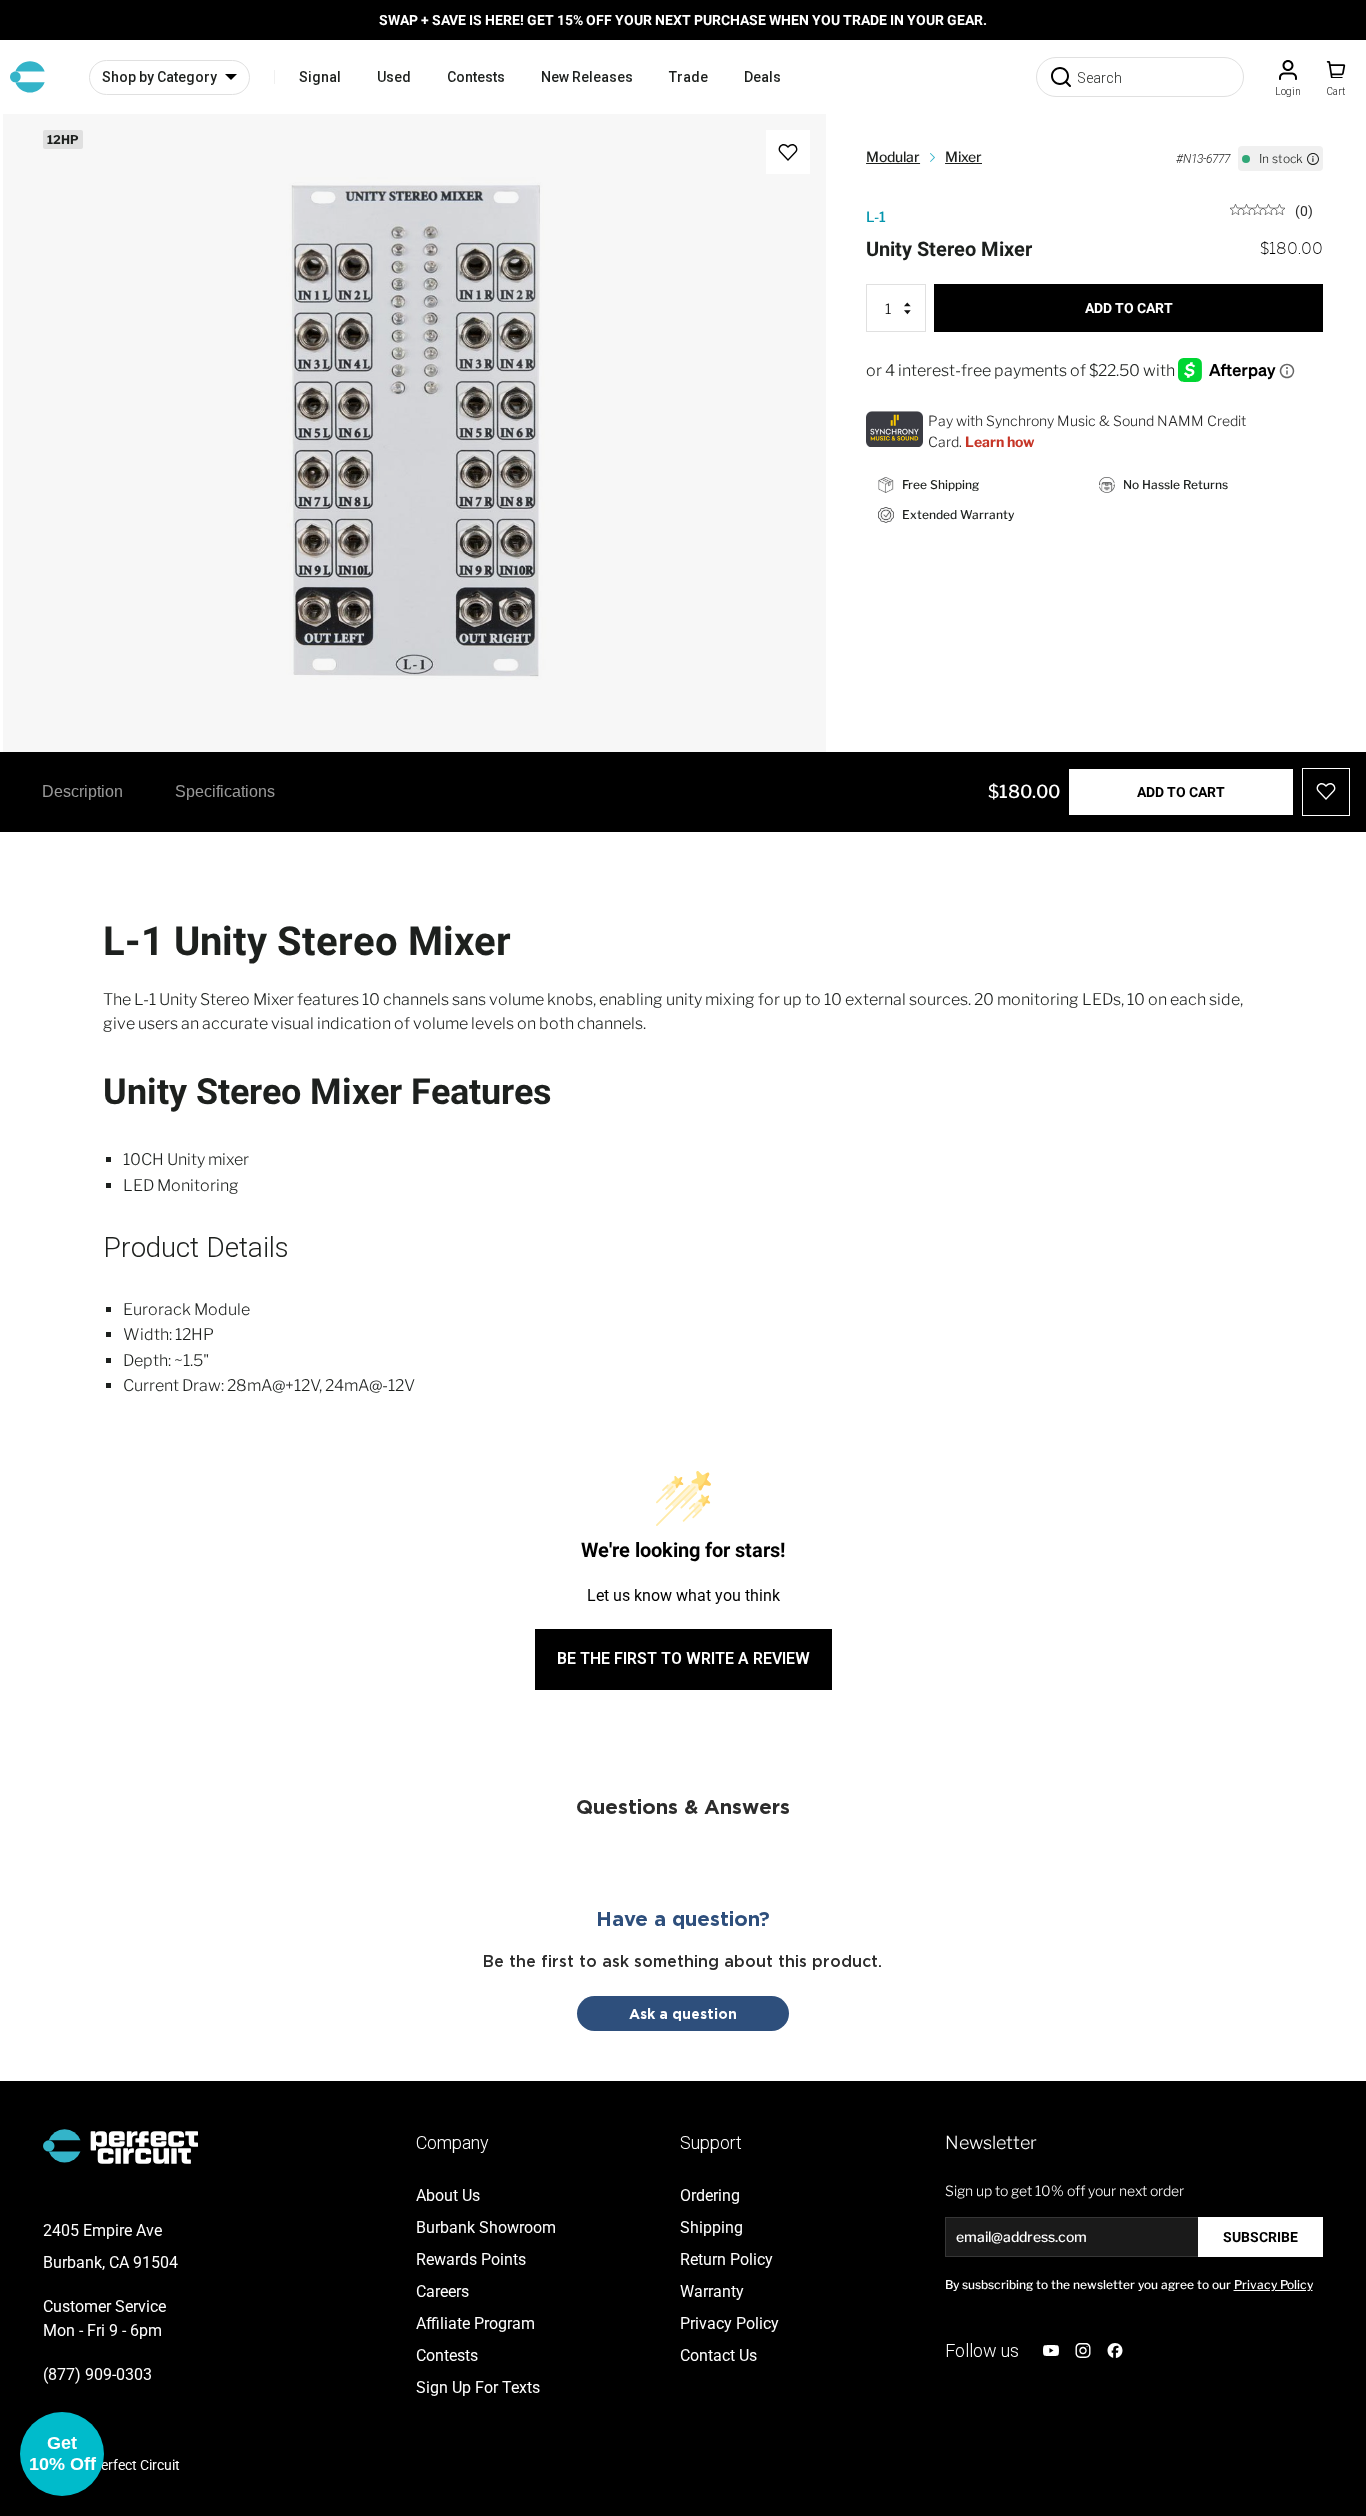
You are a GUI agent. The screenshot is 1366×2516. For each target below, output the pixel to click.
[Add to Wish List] (788, 152)
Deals (762, 77)
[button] (62, 2454)
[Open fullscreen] (39, 150)
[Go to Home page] (27, 77)
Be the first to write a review (683, 1658)
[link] (1271, 209)
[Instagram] (1083, 2350)
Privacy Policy (1273, 2284)
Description (82, 791)
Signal (320, 77)
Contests (476, 77)
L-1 (876, 216)
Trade (688, 77)
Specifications (225, 791)
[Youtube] (1051, 2350)
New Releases (587, 77)
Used (394, 77)
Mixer (963, 156)
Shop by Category (159, 77)
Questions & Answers (683, 1806)
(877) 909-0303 (97, 2374)
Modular (893, 156)
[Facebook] (1115, 2350)
